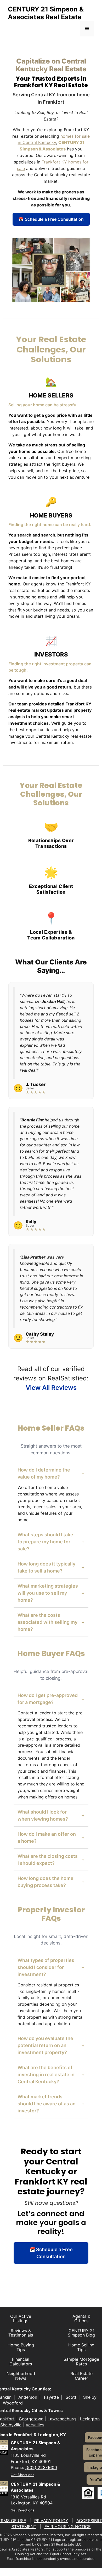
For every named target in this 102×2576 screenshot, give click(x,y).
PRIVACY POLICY (51, 2521)
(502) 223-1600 (41, 2467)
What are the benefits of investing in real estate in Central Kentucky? (51, 2075)
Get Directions (22, 2475)
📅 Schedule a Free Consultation (51, 219)
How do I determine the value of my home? (51, 1473)
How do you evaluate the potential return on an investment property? (51, 2045)
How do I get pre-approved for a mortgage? (51, 1699)
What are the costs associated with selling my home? (51, 1622)
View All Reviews (51, 1388)
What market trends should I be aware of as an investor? (51, 2104)
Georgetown (31, 2419)
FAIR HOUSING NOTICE (68, 2527)
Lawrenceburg (62, 2419)
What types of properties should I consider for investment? (51, 1967)
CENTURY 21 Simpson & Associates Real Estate (46, 13)
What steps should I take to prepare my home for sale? (51, 1542)
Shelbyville (11, 2425)
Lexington (90, 2419)
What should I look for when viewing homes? (51, 1815)
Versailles (35, 2425)
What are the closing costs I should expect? (51, 1860)
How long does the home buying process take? (51, 1882)
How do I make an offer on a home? (51, 1838)
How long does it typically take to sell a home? (51, 1567)
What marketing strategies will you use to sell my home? (51, 1593)
